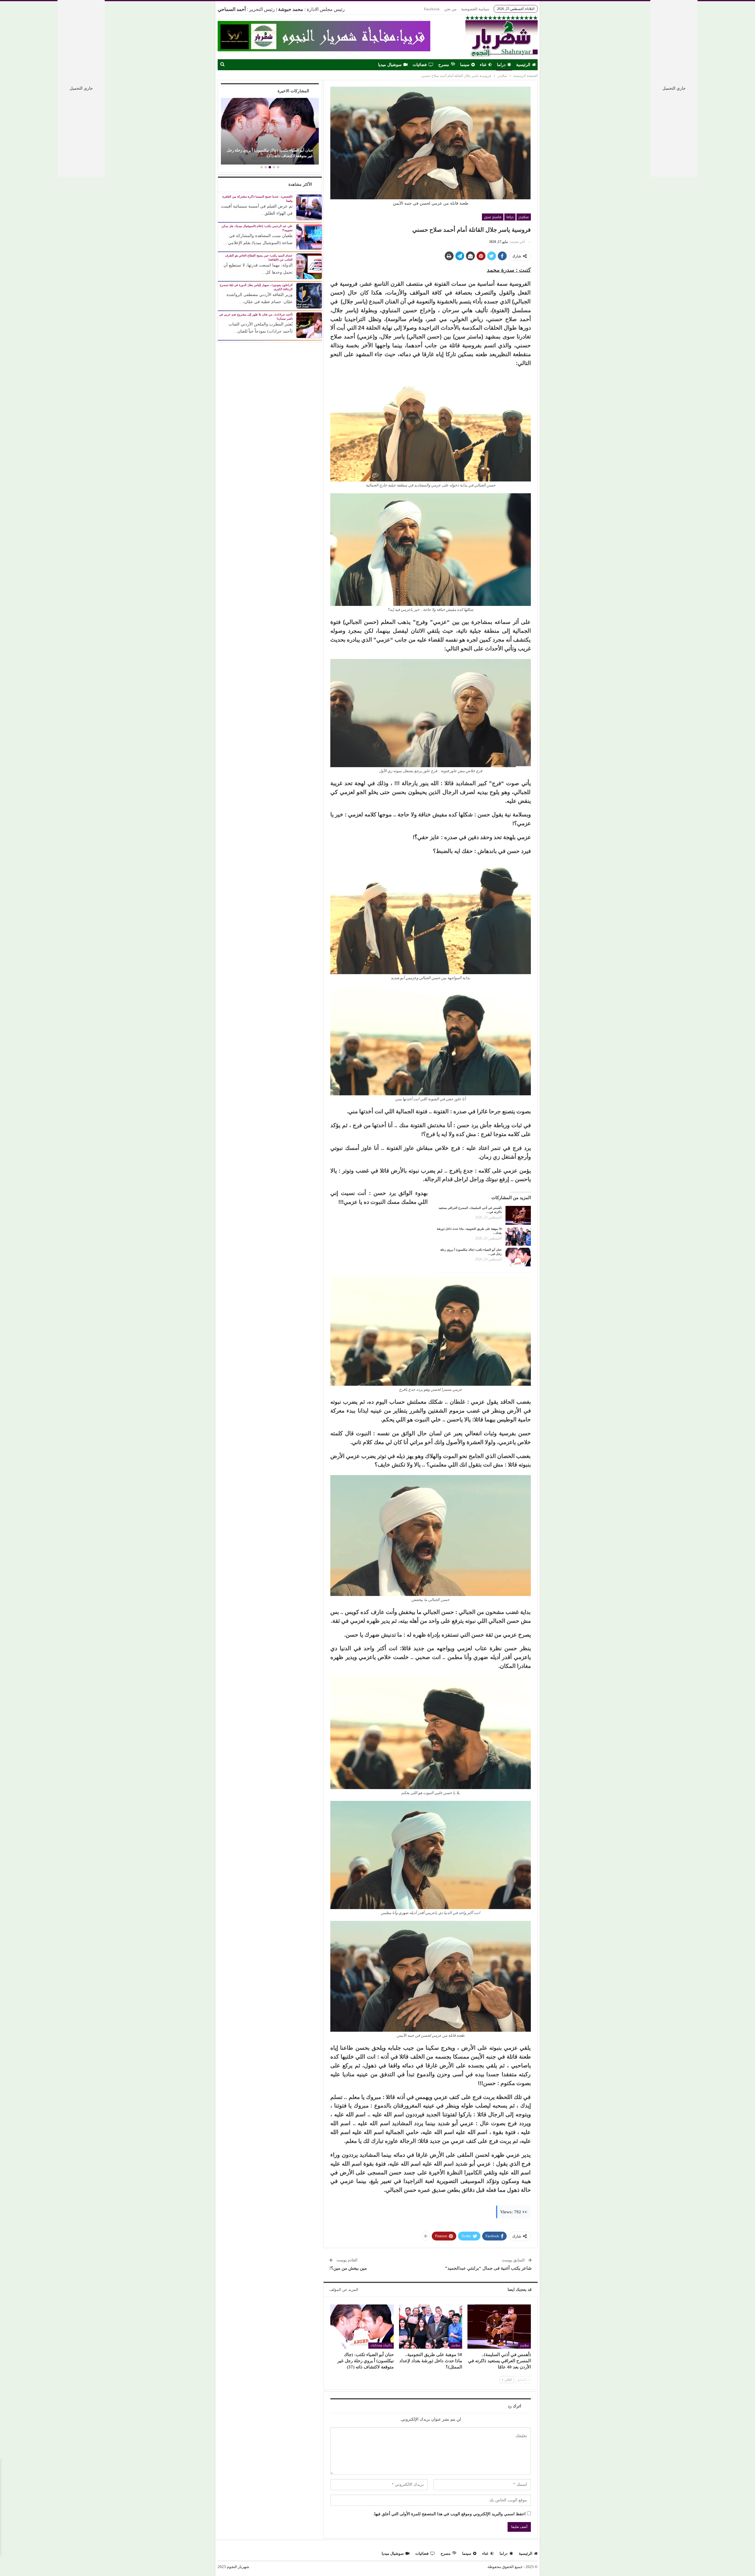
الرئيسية (523, 65)
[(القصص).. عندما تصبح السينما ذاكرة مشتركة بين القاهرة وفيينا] (309, 207)
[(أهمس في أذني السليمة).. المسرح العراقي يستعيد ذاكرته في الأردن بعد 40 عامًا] (518, 1215)
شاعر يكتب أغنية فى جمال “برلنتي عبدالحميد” (488, 2268)
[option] (275, 132)
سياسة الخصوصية (475, 9)
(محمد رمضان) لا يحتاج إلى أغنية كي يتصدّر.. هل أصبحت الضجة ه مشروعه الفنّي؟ (281, 153)
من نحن (450, 9)
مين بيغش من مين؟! (348, 2268)
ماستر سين (493, 217)
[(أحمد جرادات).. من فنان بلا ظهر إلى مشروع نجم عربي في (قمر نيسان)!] (309, 325)
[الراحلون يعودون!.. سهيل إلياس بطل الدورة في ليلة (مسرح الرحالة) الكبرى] (309, 295)
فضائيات (420, 65)
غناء (483, 65)
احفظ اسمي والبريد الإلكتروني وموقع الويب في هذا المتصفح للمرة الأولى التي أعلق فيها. (449, 2514)
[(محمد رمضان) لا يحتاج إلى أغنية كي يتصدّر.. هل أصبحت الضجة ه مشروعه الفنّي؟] (275, 131)
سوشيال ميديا (390, 65)
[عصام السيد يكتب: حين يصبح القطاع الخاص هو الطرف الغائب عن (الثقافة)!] (309, 266)
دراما (501, 65)
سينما (465, 65)
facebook (432, 9)
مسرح (444, 65)
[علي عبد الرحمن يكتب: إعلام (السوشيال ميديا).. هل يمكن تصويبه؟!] (309, 236)
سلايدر (524, 217)
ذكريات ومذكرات (381, 2345)
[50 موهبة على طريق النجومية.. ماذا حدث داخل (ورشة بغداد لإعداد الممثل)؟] (518, 1236)
